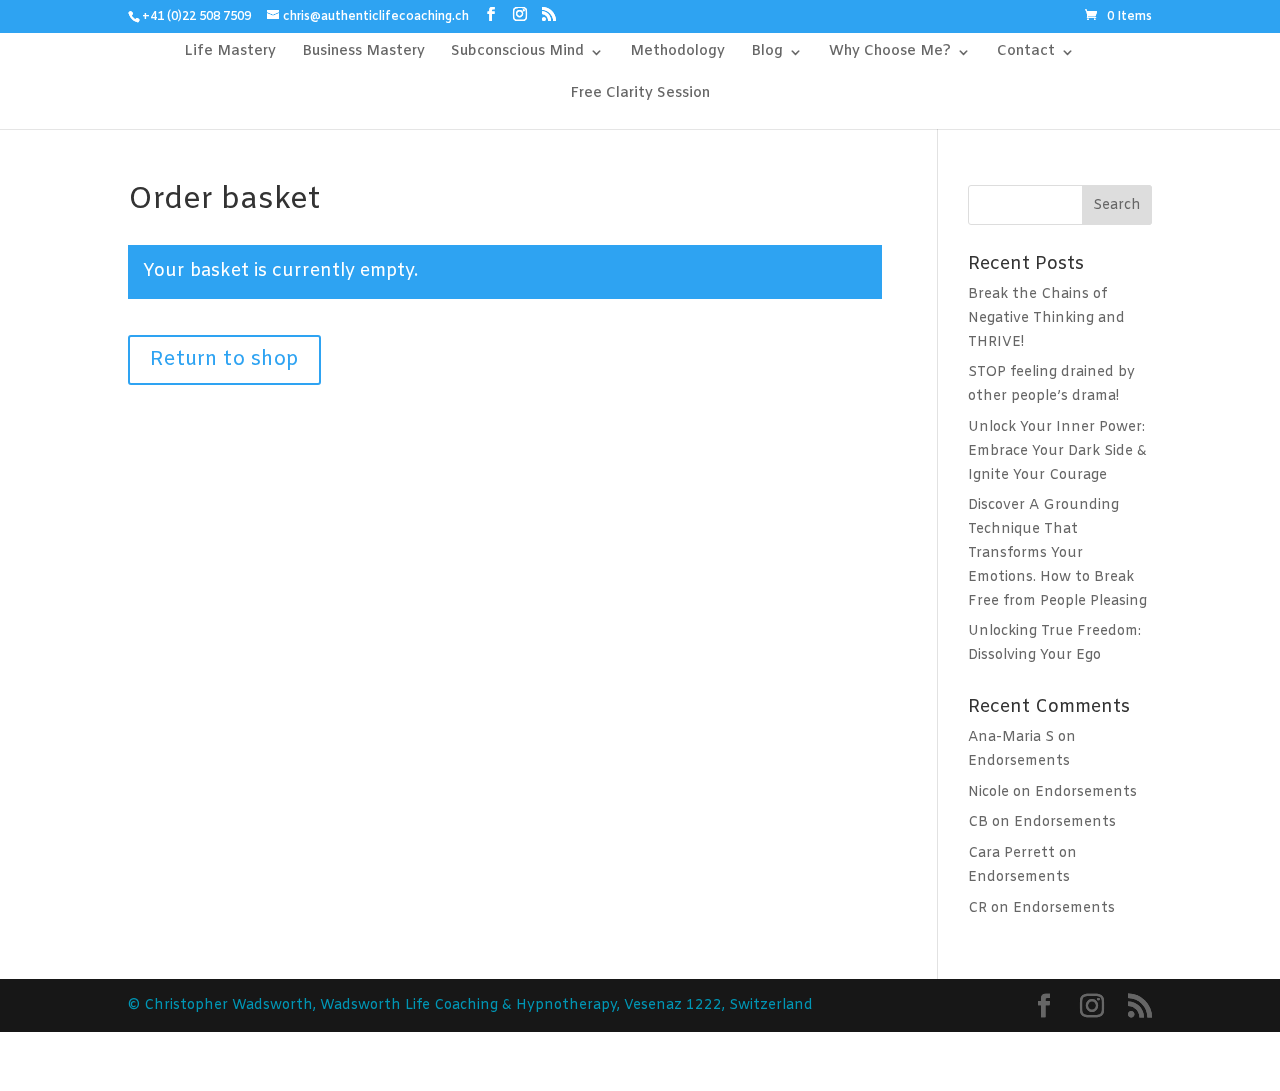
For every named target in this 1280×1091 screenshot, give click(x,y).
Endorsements (1019, 761)
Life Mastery (230, 53)
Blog (767, 53)
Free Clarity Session (640, 95)
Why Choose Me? (890, 53)
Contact (1026, 53)
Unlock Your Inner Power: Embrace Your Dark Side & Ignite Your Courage (1057, 451)
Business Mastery (363, 53)
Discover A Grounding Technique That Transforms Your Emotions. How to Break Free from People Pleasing (1057, 553)
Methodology (677, 53)
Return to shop (224, 359)
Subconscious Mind (517, 53)
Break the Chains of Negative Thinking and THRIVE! (1046, 318)
